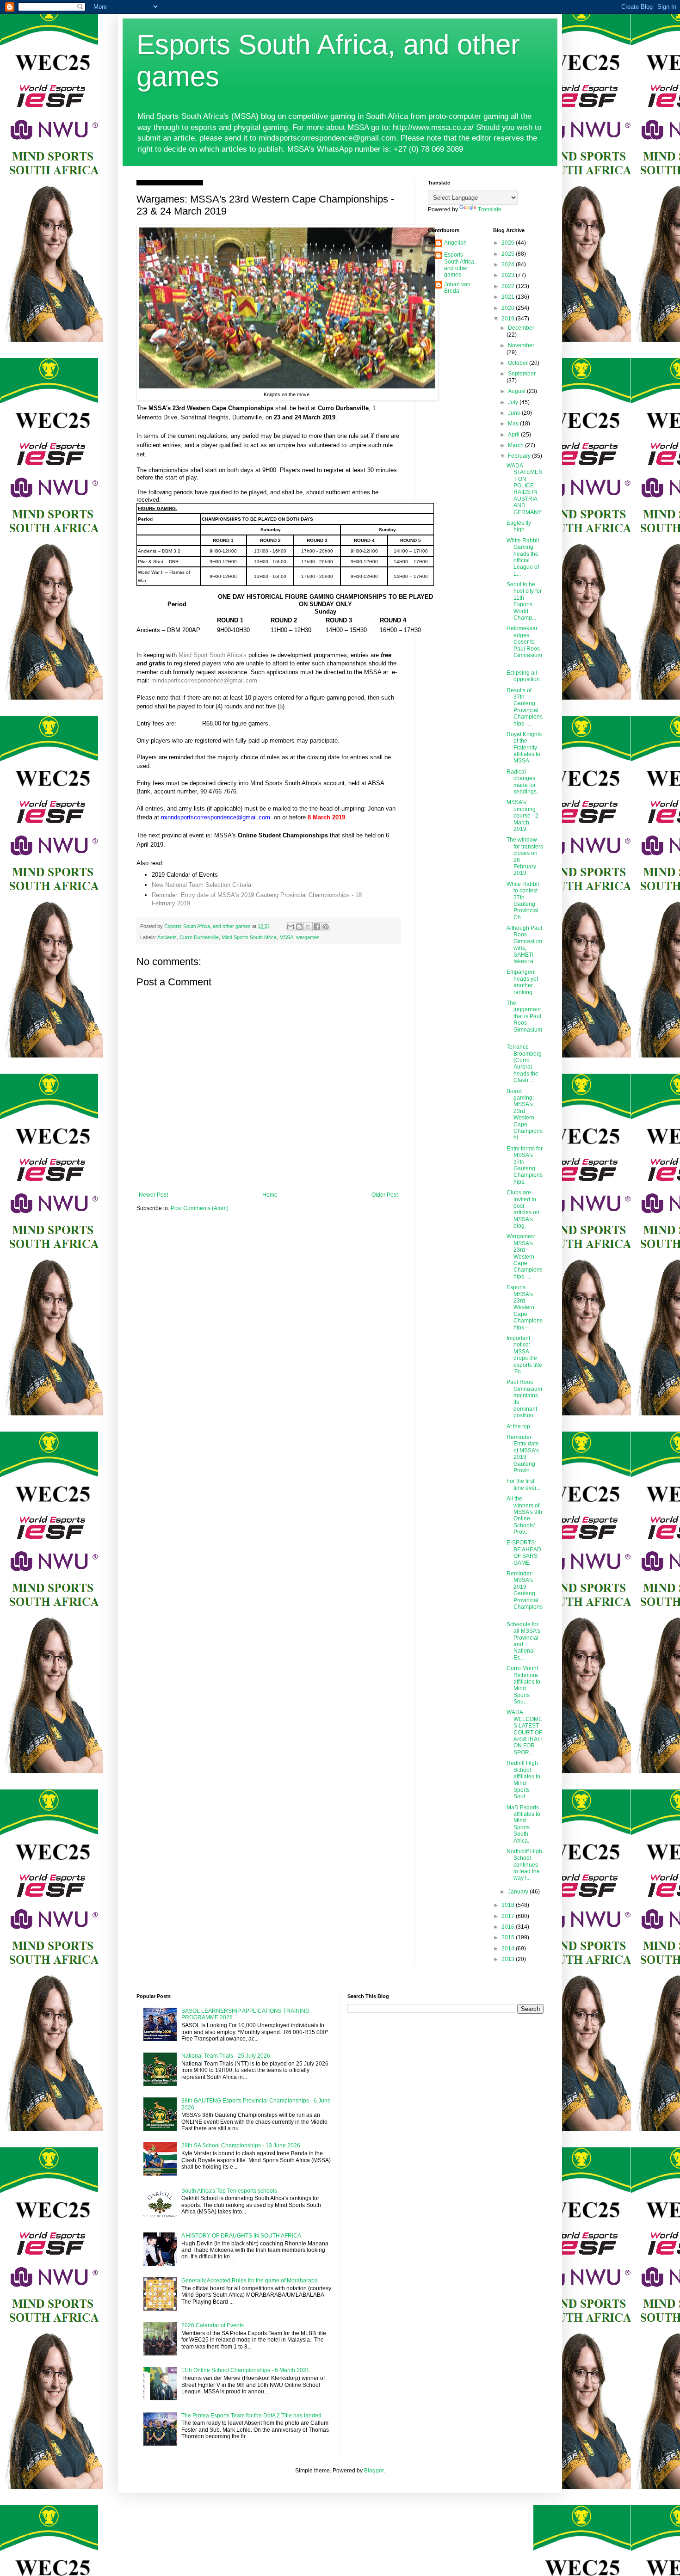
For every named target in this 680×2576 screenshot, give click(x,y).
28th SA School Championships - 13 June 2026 (241, 2146)
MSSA (286, 937)
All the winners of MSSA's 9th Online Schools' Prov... (524, 1515)
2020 (509, 308)
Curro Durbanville (199, 937)
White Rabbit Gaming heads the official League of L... (523, 557)
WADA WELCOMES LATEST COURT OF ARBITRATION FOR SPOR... (524, 1732)
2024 (509, 264)
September (522, 374)
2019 (509, 319)
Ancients (167, 937)
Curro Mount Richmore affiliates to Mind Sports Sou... (523, 1685)
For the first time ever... (523, 1484)
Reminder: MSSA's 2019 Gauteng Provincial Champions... (525, 1593)
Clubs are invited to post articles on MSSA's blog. (523, 1209)
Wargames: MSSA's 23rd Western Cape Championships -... (525, 1256)
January (519, 1892)
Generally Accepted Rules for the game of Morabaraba (250, 2281)
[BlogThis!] (299, 927)
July (514, 402)
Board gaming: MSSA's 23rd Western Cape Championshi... (525, 1115)
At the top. (519, 1426)
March (516, 445)
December (521, 328)
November (521, 345)
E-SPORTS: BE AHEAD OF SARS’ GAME (524, 1552)
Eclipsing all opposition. (524, 676)
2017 (509, 1916)
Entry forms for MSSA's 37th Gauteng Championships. (525, 1165)
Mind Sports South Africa (249, 937)
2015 (509, 1937)
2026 (509, 243)
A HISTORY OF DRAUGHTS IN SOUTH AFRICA (241, 2236)
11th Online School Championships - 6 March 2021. (246, 2370)
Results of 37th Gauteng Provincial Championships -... (525, 707)
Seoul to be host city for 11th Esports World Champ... (524, 601)
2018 (509, 1905)
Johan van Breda (457, 288)
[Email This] (291, 927)
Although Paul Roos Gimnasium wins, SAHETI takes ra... (524, 945)
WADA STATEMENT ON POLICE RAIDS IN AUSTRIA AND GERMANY (525, 489)
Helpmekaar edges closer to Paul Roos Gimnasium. (524, 645)
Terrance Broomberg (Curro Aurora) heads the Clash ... (524, 1064)
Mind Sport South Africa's (213, 655)
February (520, 456)
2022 (509, 286)
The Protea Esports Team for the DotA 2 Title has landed (251, 2416)
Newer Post (153, 1195)
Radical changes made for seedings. (522, 782)
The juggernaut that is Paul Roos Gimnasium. (524, 1020)
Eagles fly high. (519, 526)
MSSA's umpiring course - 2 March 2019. (522, 816)
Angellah (455, 243)
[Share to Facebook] (317, 927)
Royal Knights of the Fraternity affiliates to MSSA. (524, 748)
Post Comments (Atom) (200, 1208)
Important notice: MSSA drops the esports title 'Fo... (524, 1355)
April (514, 435)
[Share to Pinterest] (326, 927)
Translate (490, 209)
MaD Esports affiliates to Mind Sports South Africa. (523, 1824)
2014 (509, 1949)
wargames (308, 937)
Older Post (385, 1195)
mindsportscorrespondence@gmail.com (204, 680)
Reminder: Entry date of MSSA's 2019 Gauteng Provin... (523, 1454)
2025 (509, 254)
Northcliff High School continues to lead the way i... (524, 1865)
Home (270, 1195)
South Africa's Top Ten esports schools (229, 2191)
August (517, 391)
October (519, 363)
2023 (509, 275)
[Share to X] (308, 927)
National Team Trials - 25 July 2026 (226, 2056)
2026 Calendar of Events (213, 2325)
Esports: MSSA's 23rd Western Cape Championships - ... (525, 1307)
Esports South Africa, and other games (460, 265)
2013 (509, 1959)
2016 (509, 1927)
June (515, 413)
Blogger (374, 2471)
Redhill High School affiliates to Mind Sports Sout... (523, 1780)
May (514, 424)
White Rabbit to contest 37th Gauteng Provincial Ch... (523, 901)
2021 (509, 297)
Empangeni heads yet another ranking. (522, 982)
